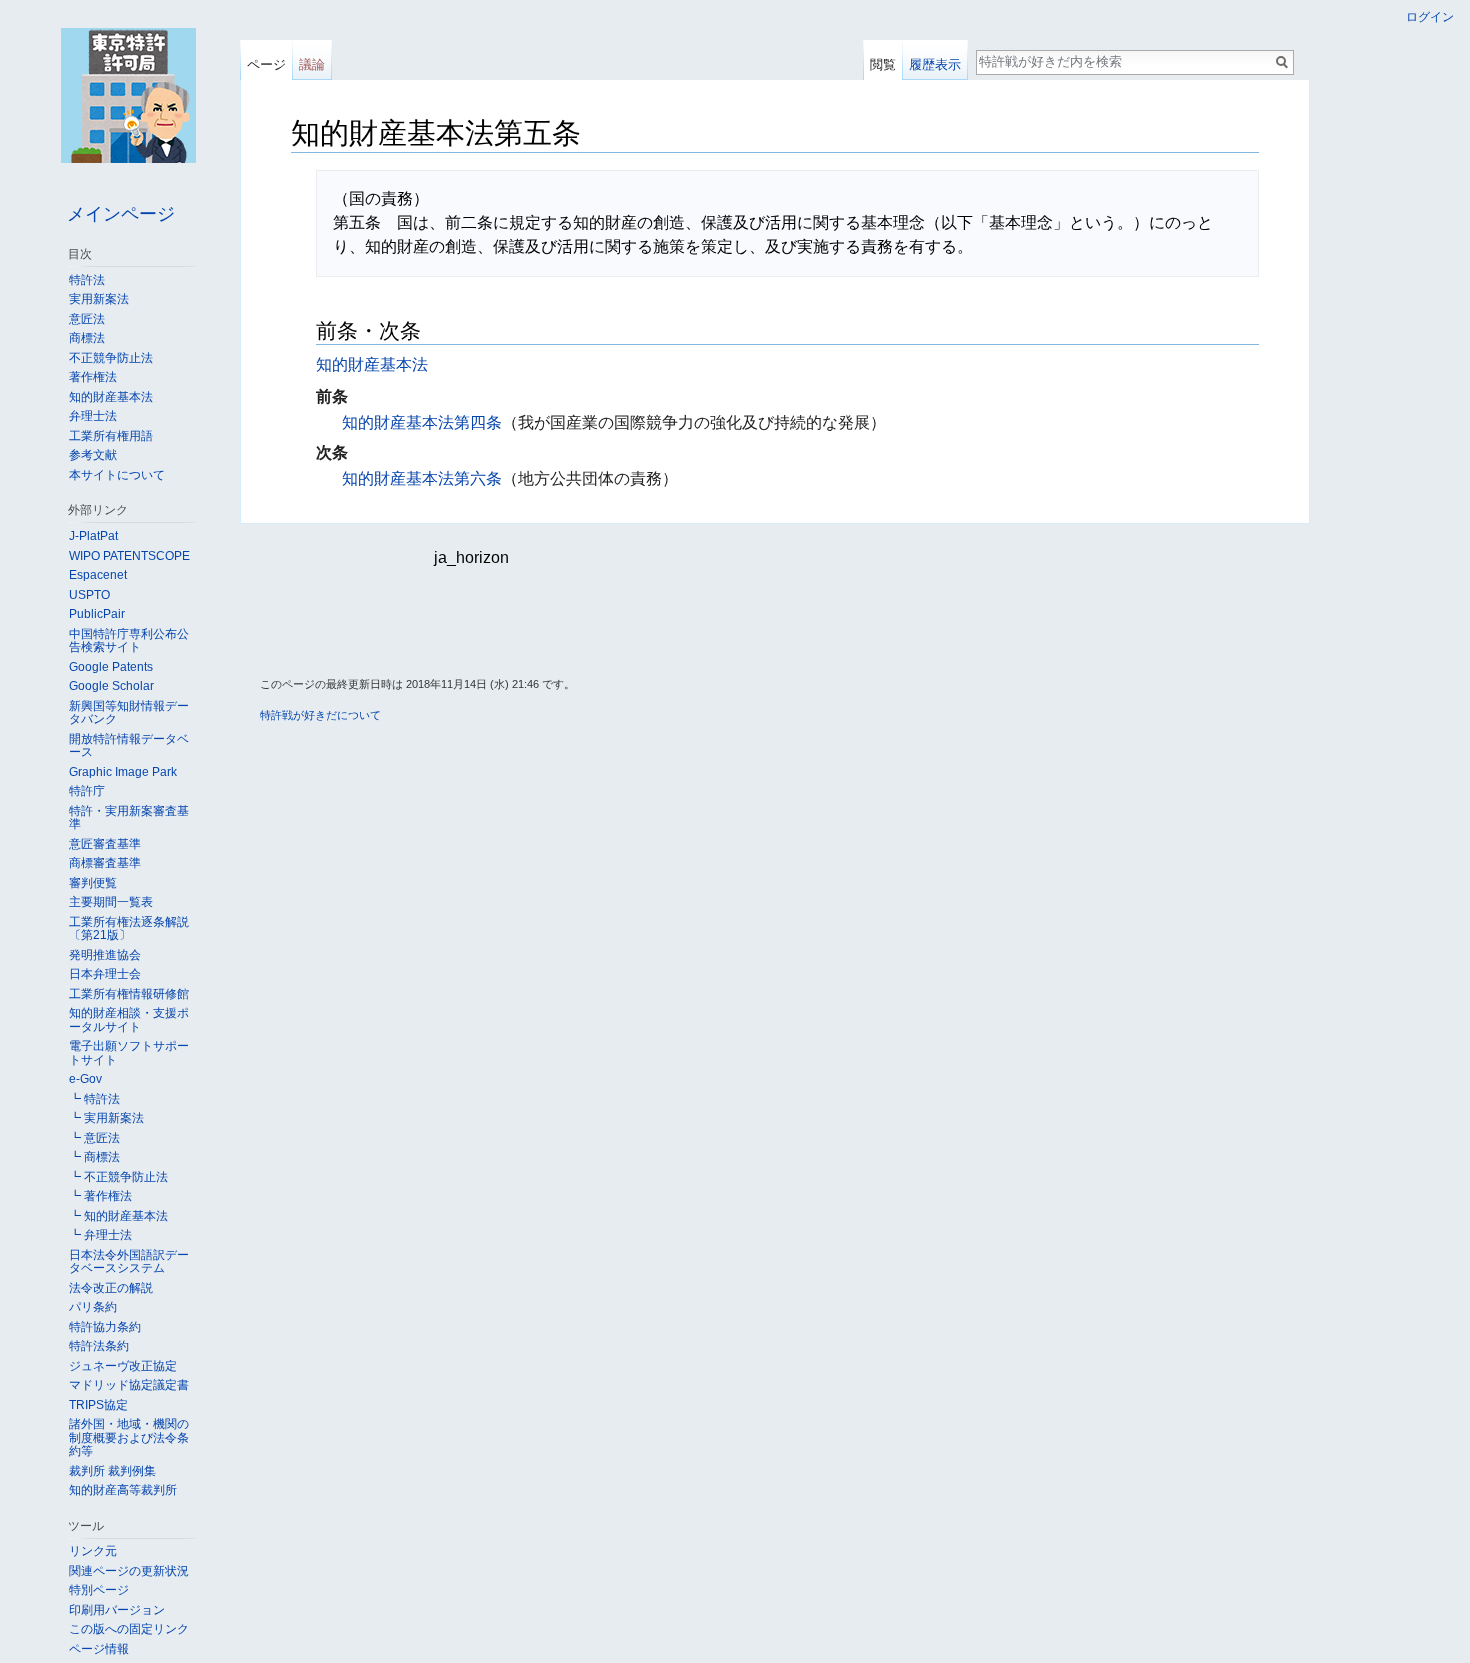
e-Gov (85, 1079)
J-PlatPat (93, 536)
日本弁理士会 (105, 974)
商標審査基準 (105, 863)
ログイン (1430, 17)
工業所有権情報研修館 (129, 994)
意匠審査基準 (105, 844)
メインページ (121, 214)
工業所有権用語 (111, 436)
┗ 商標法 (94, 1157)
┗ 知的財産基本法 (118, 1216)
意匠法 (87, 319)
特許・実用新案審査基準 (129, 818)
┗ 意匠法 (94, 1138)
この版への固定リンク (129, 1629)
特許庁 (87, 791)
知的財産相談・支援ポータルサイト (129, 1020)
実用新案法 (99, 299)
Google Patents (111, 667)
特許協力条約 (105, 1327)
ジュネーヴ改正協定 (123, 1366)
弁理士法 (93, 416)
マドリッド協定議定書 (129, 1385)
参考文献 (93, 455)
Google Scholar (111, 686)
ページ (266, 64)
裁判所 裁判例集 (112, 1471)
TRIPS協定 (98, 1405)
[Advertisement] (735, 622)
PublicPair (97, 614)
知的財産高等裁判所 (123, 1490)
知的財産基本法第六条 (422, 478)
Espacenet (98, 575)
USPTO (89, 595)
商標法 (87, 338)
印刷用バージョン (117, 1610)
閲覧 (883, 64)
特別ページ (99, 1590)
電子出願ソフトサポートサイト (129, 1053)
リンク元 (93, 1551)
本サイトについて (117, 475)
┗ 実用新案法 (106, 1118)
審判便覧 (93, 883)
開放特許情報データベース (129, 746)
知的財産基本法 (372, 364)
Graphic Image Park (123, 772)
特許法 (87, 280)
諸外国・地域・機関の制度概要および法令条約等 (129, 1437)
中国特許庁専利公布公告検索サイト (129, 641)
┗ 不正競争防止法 (118, 1177)
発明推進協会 (105, 955)
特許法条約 (99, 1346)
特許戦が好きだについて (320, 715)
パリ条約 (93, 1307)
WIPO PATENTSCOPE (129, 556)
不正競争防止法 (111, 358)
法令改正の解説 (111, 1288)
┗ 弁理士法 (100, 1235)
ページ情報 (99, 1649)
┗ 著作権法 (100, 1196)
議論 (312, 64)
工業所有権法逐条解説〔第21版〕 (129, 929)
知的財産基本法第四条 (422, 422)
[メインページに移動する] (128, 95)
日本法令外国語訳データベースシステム (129, 1262)
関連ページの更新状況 (129, 1571)
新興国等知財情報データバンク (129, 713)
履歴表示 (935, 64)
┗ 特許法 (94, 1099)
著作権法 (93, 377)
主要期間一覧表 (111, 902)
